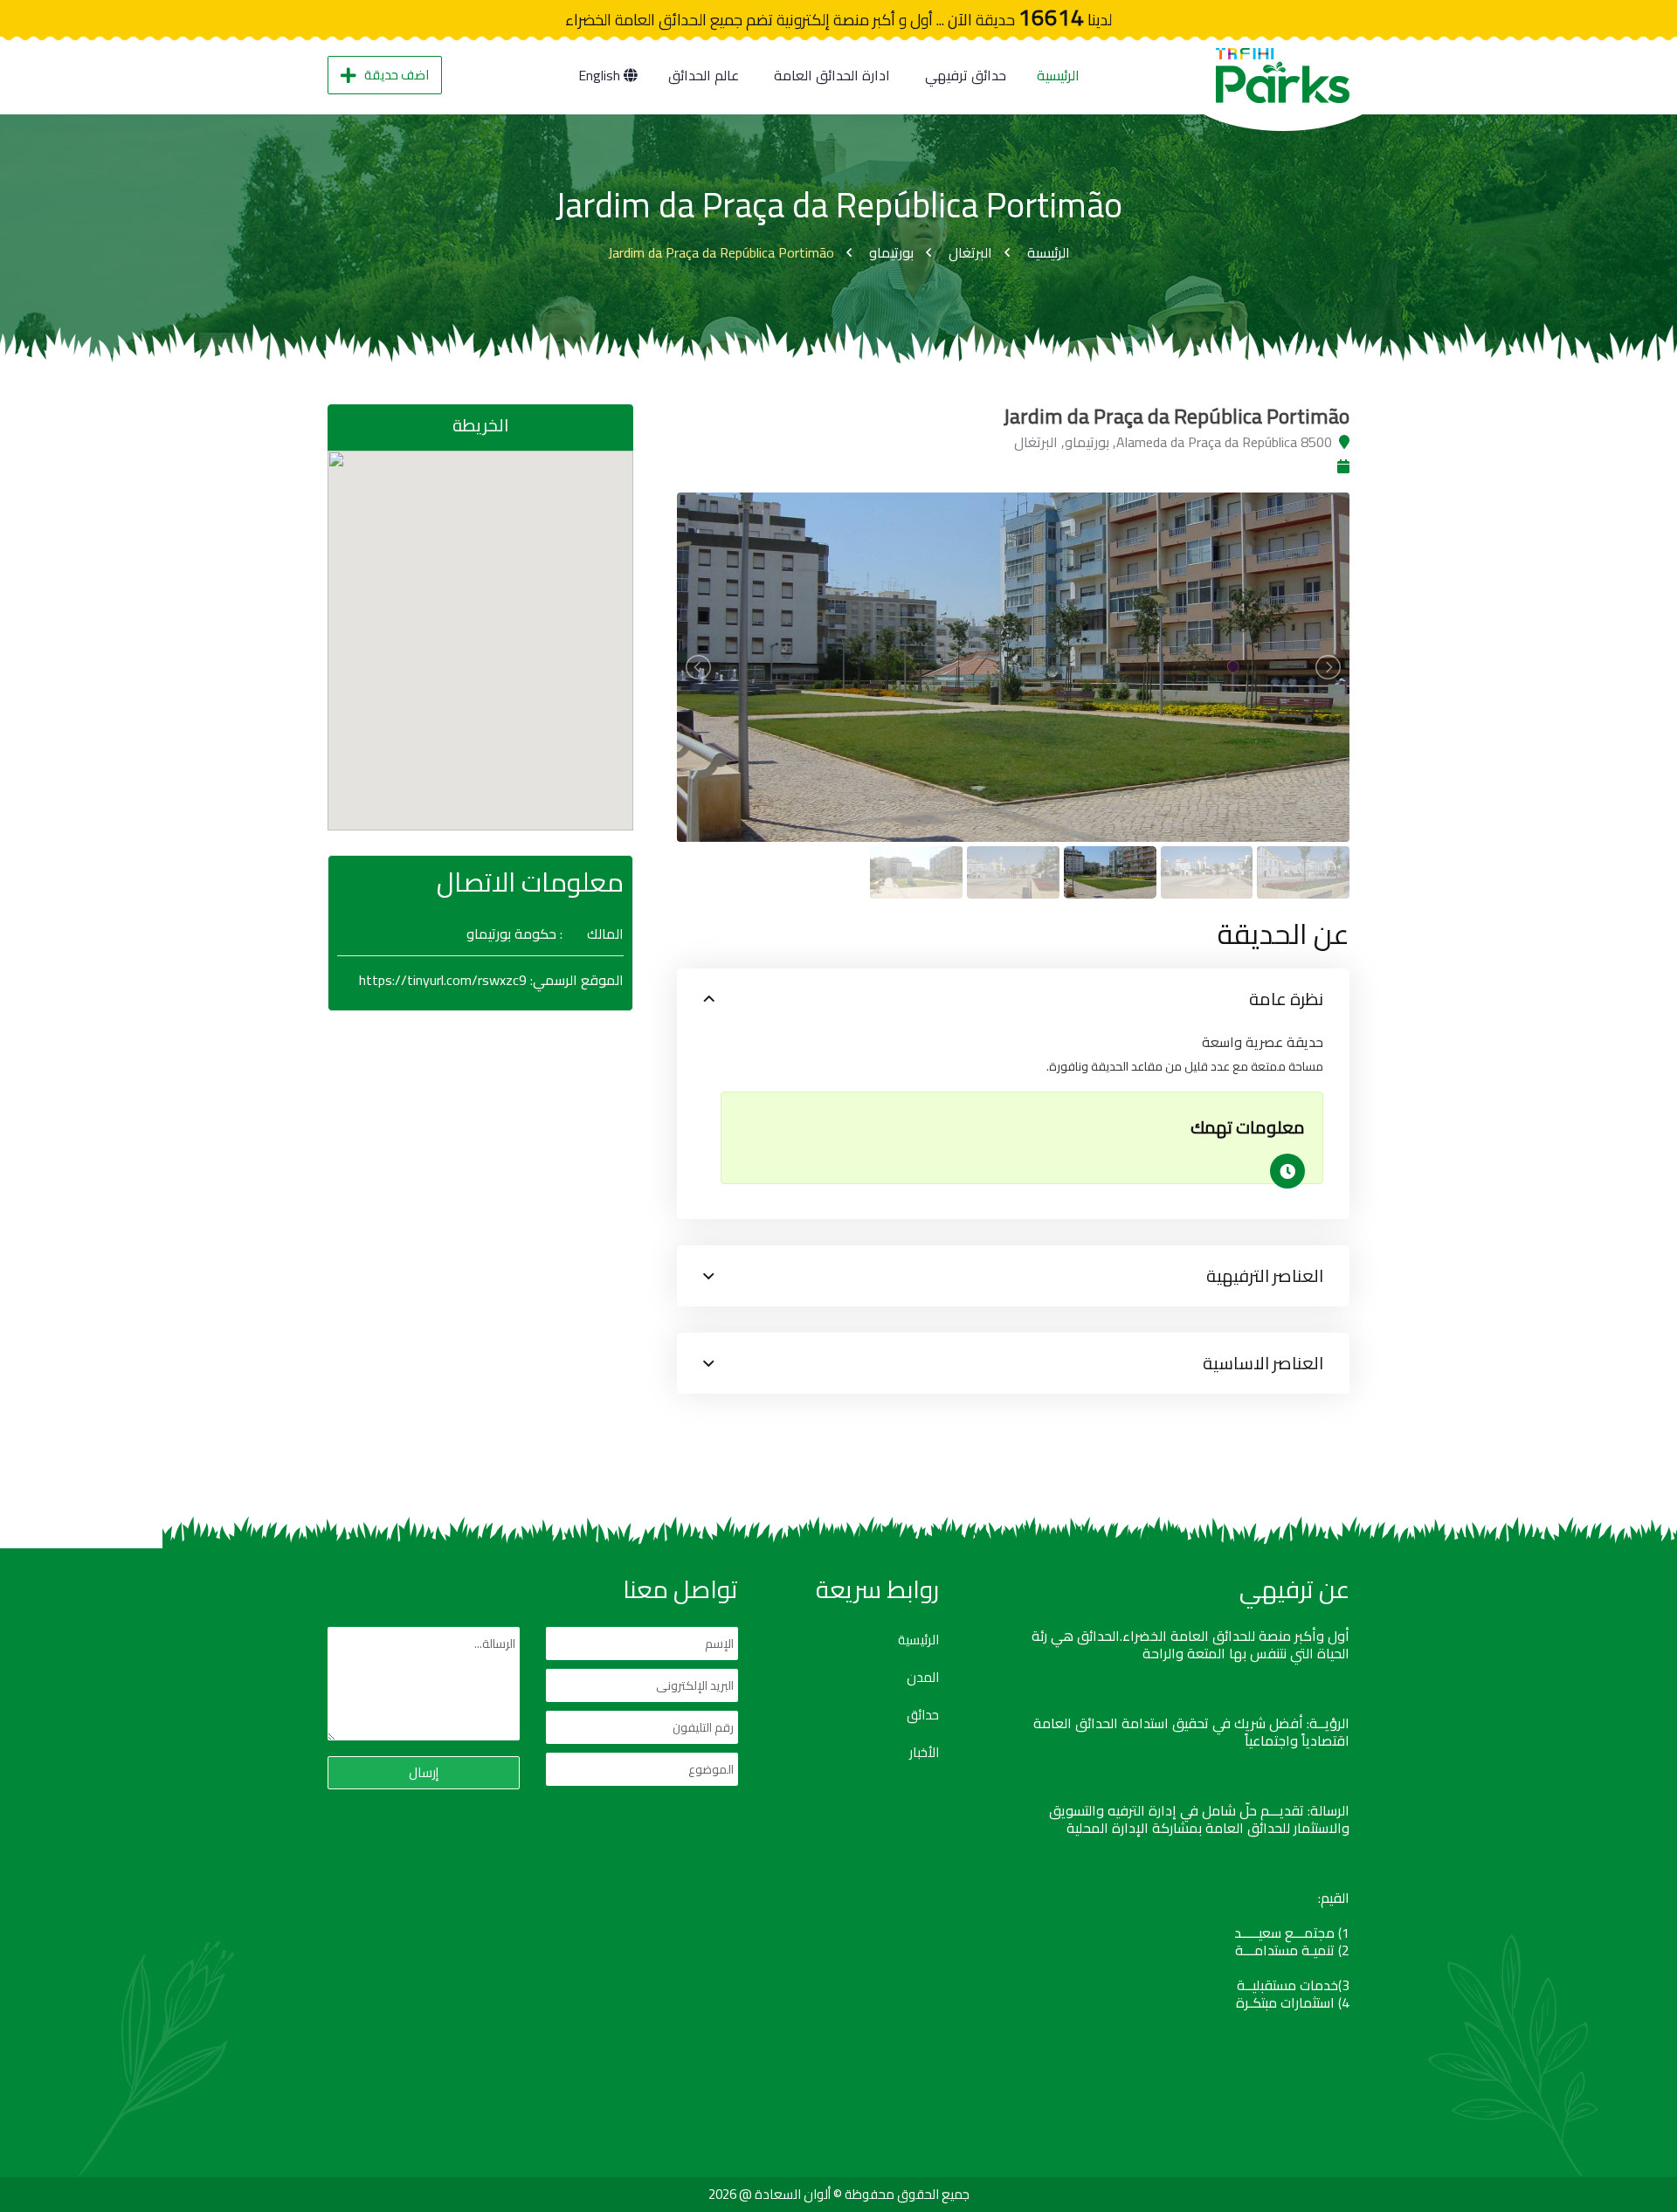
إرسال (424, 1772)
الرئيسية (1058, 75)
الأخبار (924, 1753)
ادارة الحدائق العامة (832, 75)
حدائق (923, 1715)
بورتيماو (891, 252)
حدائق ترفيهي (966, 75)
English (601, 75)
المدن (923, 1678)
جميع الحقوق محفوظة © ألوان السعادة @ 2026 (839, 2194)
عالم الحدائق (704, 75)
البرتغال (970, 252)
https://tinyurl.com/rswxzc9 (443, 980)
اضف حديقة (397, 75)
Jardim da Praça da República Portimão (721, 252)
